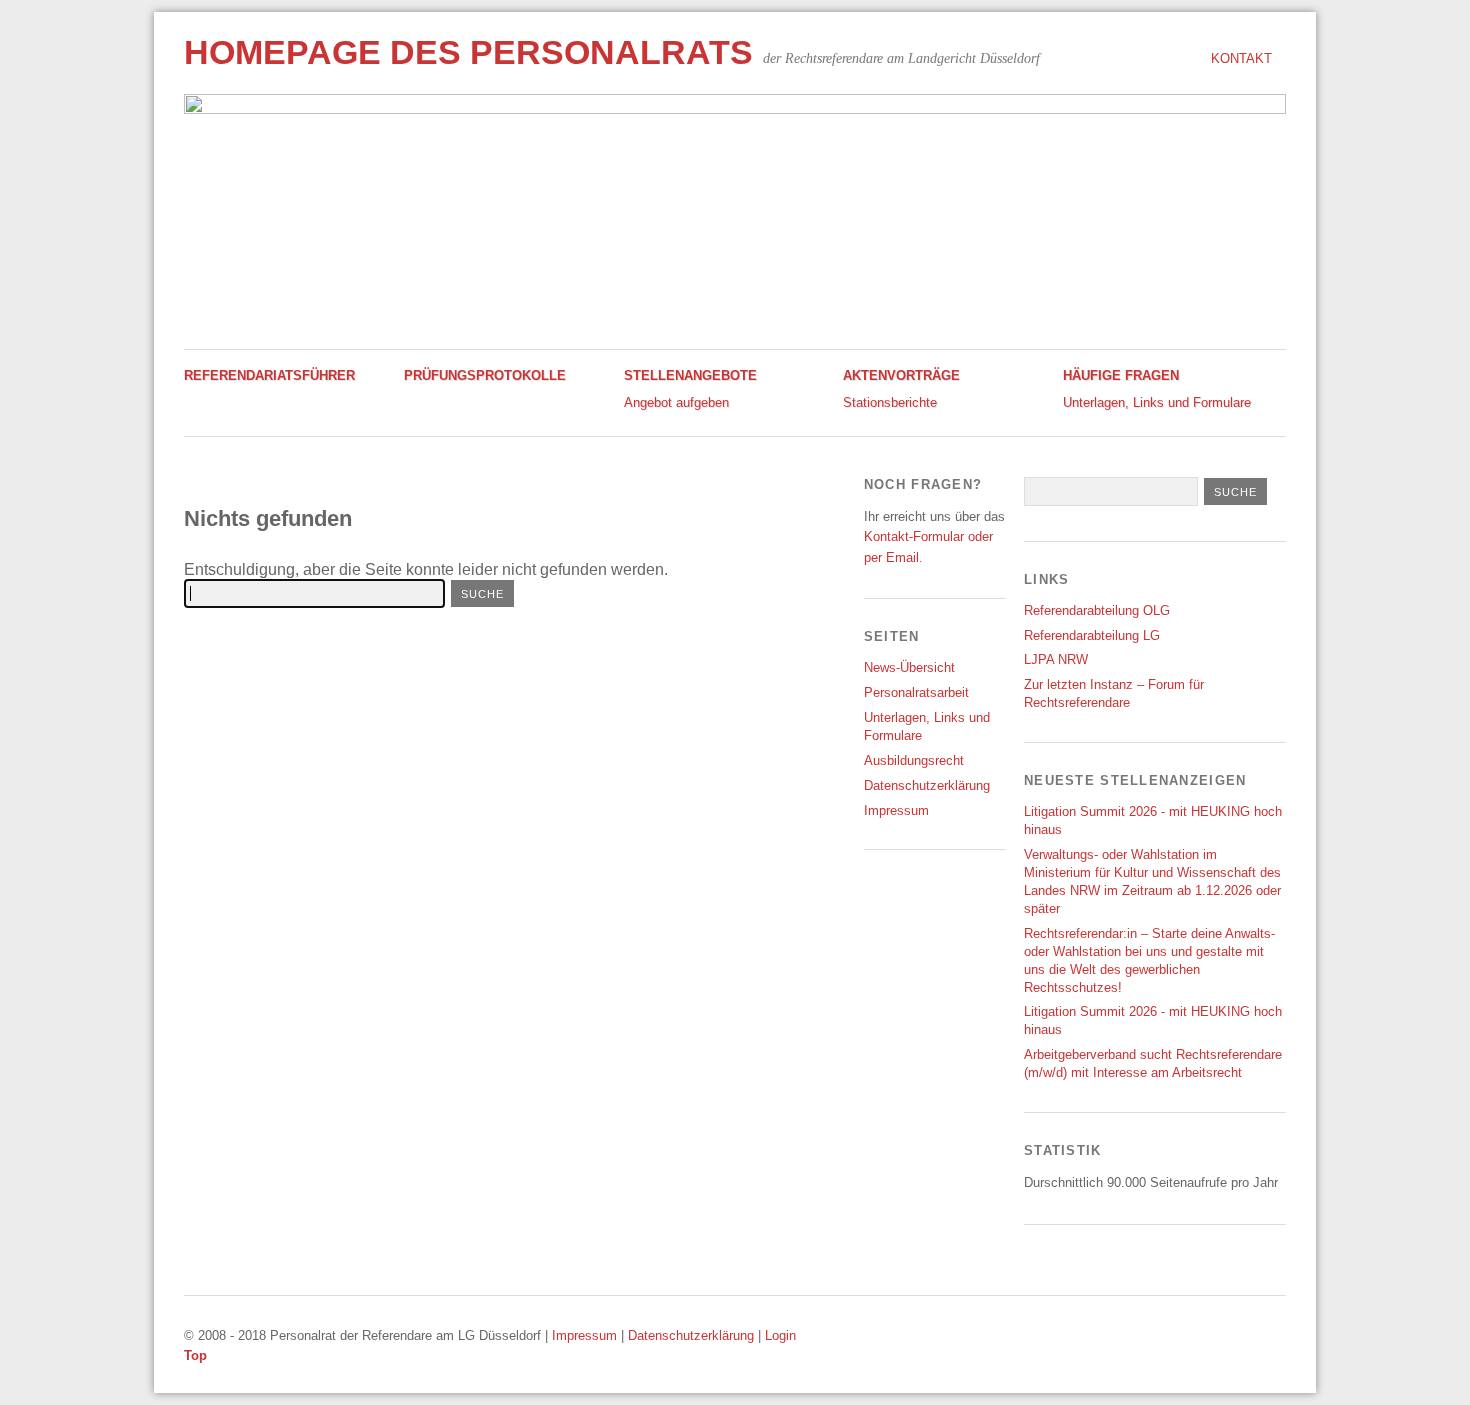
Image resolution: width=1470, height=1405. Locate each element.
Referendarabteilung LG (1092, 635)
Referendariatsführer (269, 375)
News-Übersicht (909, 667)
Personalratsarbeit (916, 692)
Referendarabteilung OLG (1097, 610)
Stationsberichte (890, 402)
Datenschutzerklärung (927, 785)
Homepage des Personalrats (468, 52)
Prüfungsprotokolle (485, 375)
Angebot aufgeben (676, 402)
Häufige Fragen (1121, 375)
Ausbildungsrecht (914, 760)
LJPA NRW (1056, 659)
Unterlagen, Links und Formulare (1157, 402)
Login (780, 1335)
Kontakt (1241, 58)
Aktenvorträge (901, 375)
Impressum (896, 810)
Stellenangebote (690, 375)
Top (195, 1355)
